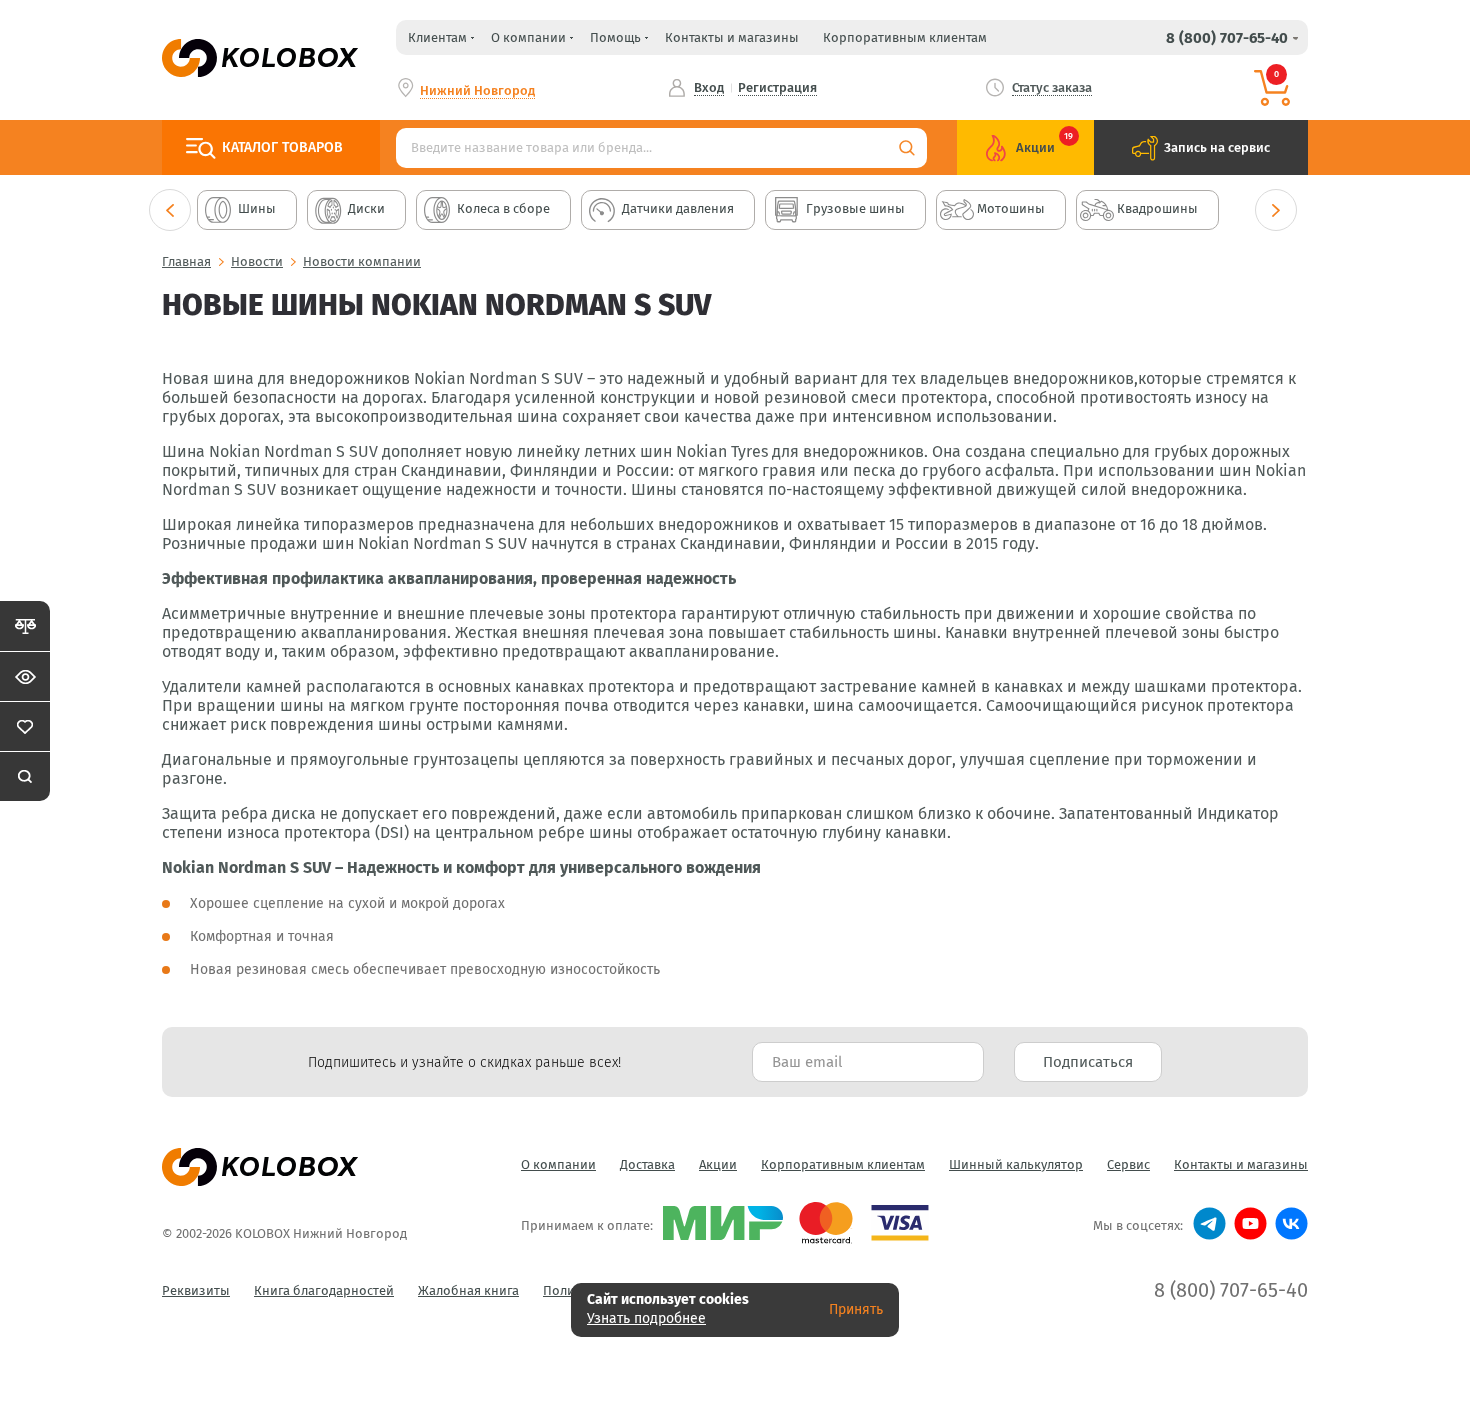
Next (1276, 210)
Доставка (647, 1164)
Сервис (1128, 1164)
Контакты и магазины (732, 37)
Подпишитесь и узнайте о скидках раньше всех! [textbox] (464, 1062)
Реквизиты (196, 1290)
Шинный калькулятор (1016, 1164)
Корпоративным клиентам (905, 37)
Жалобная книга (468, 1290)
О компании (558, 1164)
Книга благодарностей (324, 1290)
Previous (170, 210)
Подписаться (1088, 1062)
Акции (718, 1164)
